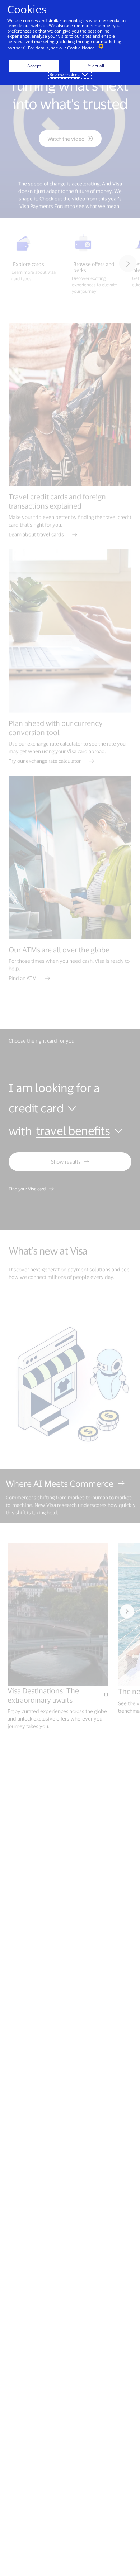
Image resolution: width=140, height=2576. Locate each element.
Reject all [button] (95, 66)
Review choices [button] (65, 75)
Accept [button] (34, 66)
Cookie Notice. (81, 48)
